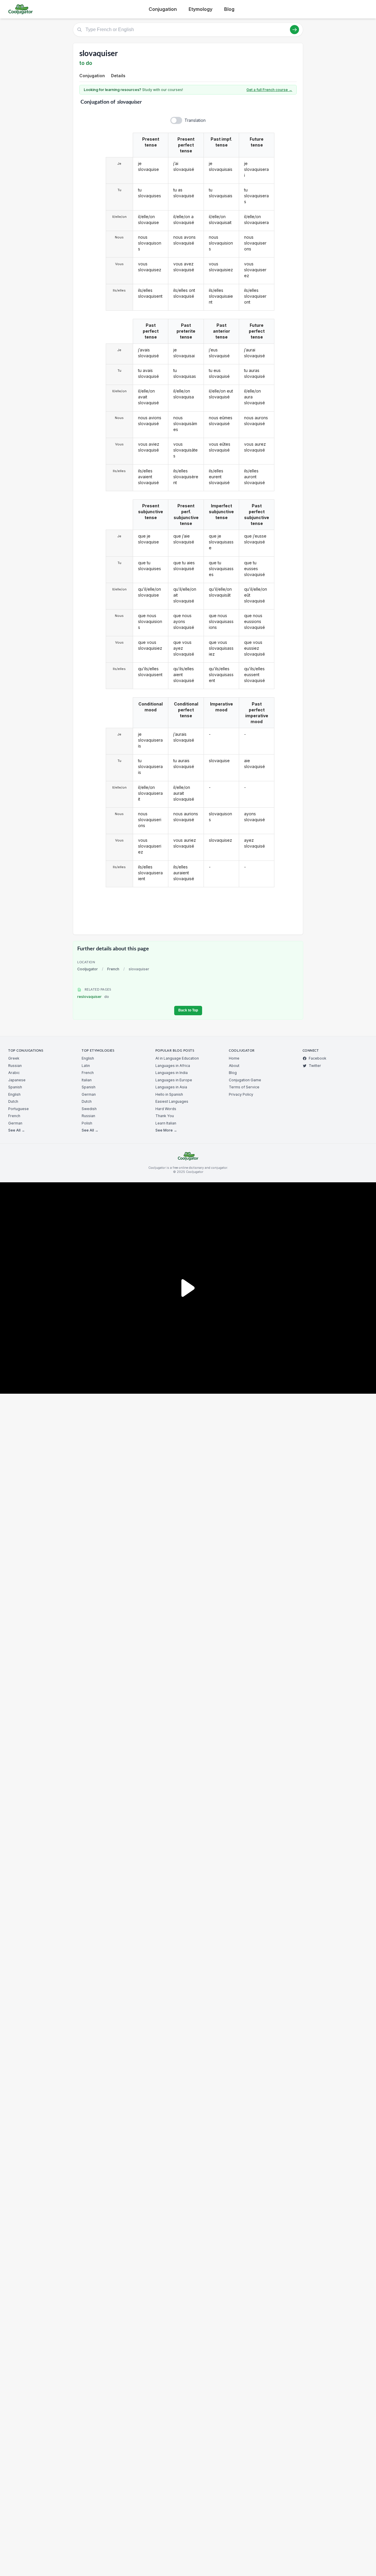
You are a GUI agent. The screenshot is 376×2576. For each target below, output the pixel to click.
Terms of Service (244, 1087)
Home (234, 1058)
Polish (87, 1123)
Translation (195, 120)
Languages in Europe (174, 1080)
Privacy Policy (241, 1094)
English (14, 1094)
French (113, 969)
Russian (15, 1066)
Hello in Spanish (169, 1094)
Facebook (318, 1058)
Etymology (200, 9)
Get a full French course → (269, 90)
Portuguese (19, 1109)
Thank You (165, 1116)
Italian (87, 1080)
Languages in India (172, 1073)
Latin (86, 1066)
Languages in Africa (173, 1066)
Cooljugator (88, 969)
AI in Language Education (177, 1058)
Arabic (14, 1073)
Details (118, 76)
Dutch (13, 1101)
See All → (17, 1130)
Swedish (89, 1109)
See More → (166, 1130)
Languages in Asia (171, 1087)
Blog (229, 9)
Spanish (15, 1087)
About (234, 1066)
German (15, 1123)
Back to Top (188, 1010)
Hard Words (166, 1109)
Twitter (315, 1066)
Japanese (17, 1080)
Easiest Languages (172, 1101)
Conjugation (163, 9)
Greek (14, 1058)
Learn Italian (166, 1123)
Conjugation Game (245, 1080)
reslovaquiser (93, 997)
